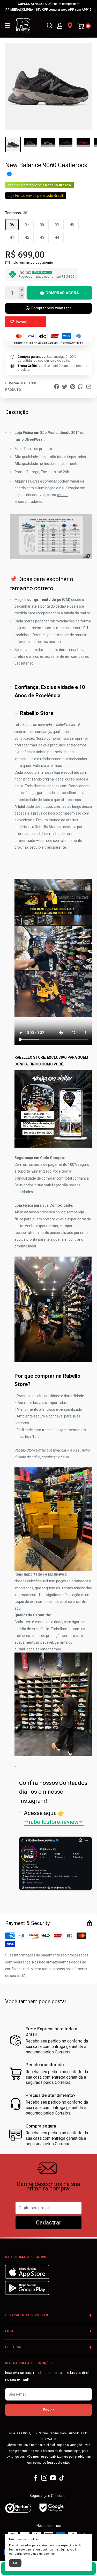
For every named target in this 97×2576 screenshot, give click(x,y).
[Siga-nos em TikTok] (62, 2478)
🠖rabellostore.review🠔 (54, 1822)
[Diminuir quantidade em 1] (22, 296)
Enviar (48, 2410)
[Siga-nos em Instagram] (44, 2478)
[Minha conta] (60, 25)
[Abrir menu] (8, 25)
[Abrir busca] (50, 25)
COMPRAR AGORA (62, 293)
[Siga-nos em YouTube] (53, 2478)
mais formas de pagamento (32, 262)
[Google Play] (27, 2294)
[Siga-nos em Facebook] (35, 2478)
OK (15, 2563)
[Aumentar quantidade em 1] (22, 290)
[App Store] (28, 2278)
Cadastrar (49, 2223)
